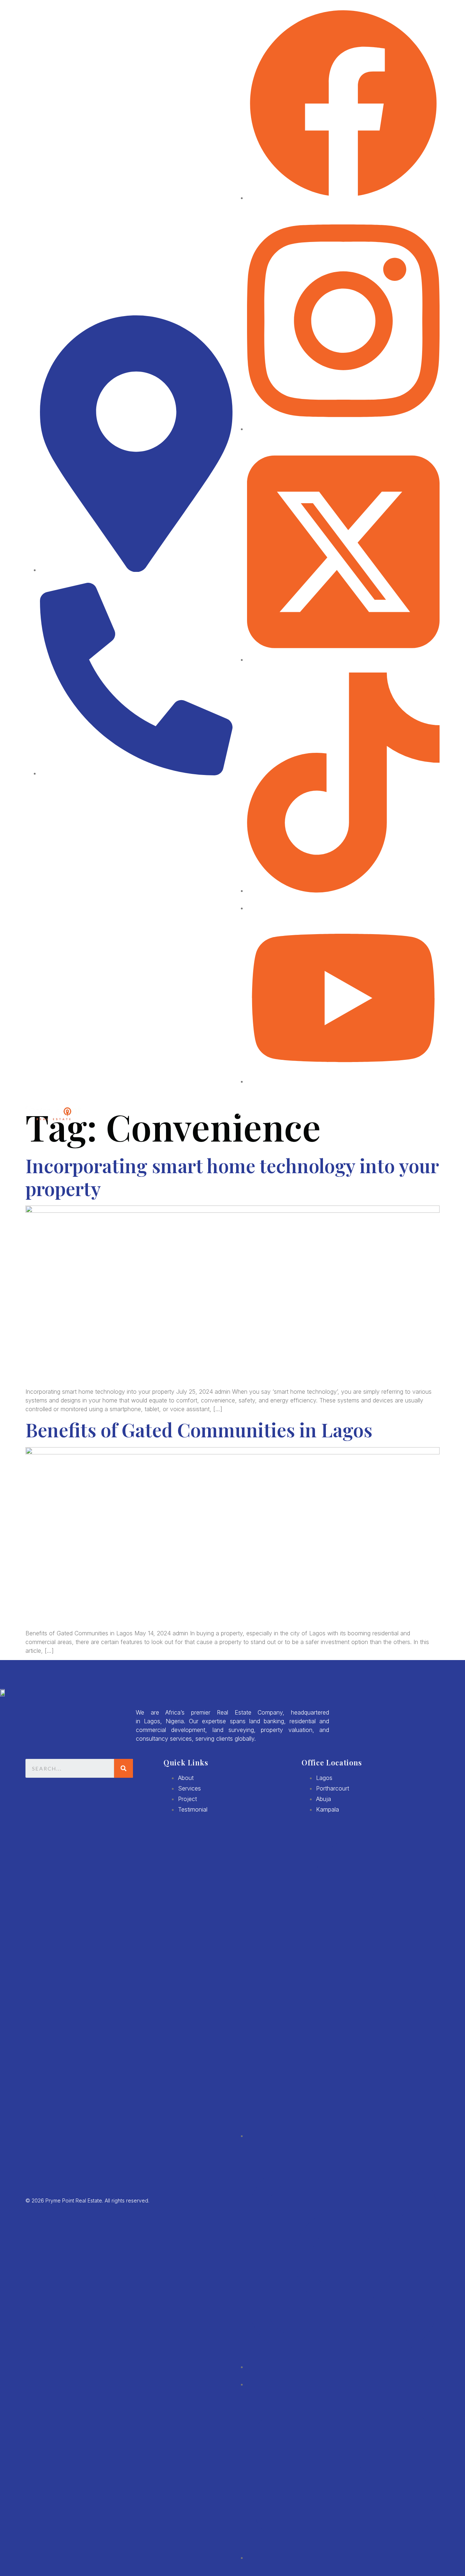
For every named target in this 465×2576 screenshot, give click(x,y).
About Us (253, 1114)
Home (221, 1114)
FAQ (388, 1114)
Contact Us (421, 1114)
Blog (365, 1114)
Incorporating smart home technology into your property (232, 1177)
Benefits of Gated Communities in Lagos (199, 1430)
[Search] (124, 1768)
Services (334, 1114)
